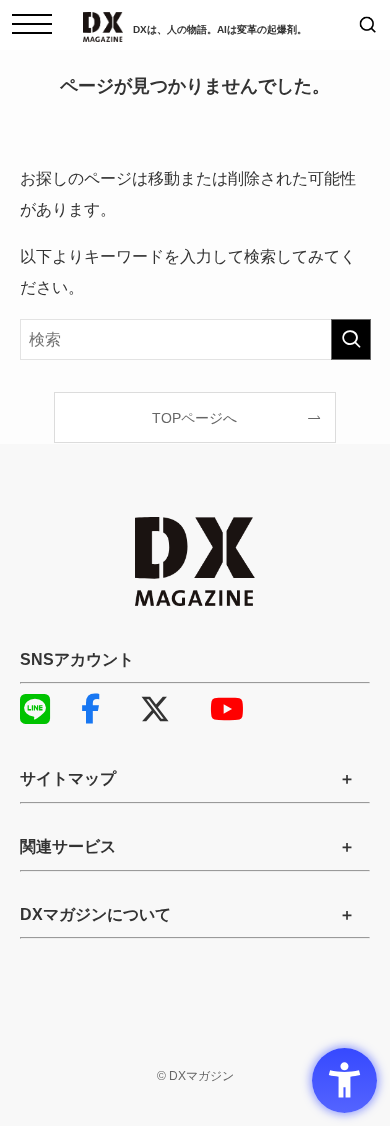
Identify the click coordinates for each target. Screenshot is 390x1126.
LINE (45, 709)
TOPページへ (194, 418)
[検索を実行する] (351, 339)
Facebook (105, 709)
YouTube (235, 709)
